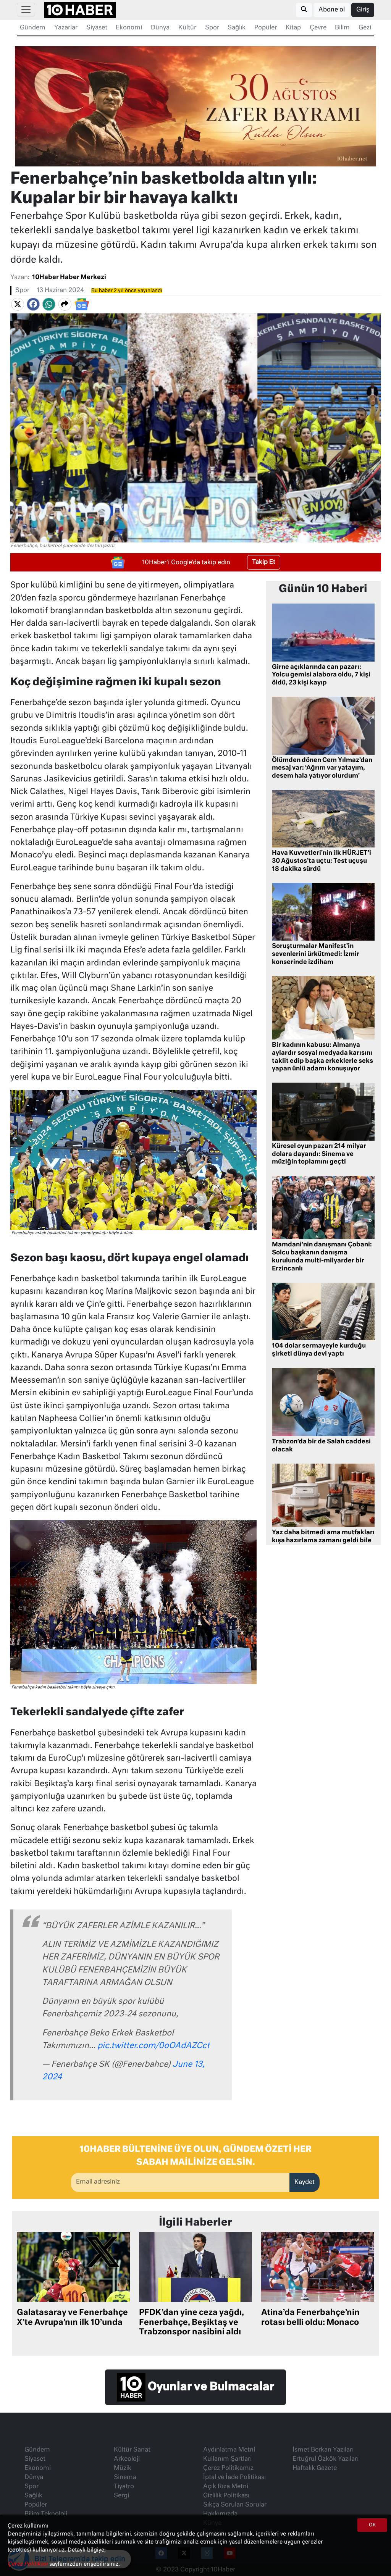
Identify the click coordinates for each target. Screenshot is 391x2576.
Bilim (342, 28)
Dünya (160, 28)
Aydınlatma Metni (229, 2450)
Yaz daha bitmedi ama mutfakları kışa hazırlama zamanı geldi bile (323, 1537)
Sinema (125, 2478)
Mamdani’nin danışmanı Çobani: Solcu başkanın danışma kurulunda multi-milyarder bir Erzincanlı (322, 1257)
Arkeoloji (127, 2459)
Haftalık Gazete (315, 2468)
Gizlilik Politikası (226, 2496)
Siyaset (97, 28)
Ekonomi (129, 28)
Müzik (123, 2468)
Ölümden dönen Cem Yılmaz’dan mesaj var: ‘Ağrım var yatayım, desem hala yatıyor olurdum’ (322, 768)
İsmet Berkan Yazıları (323, 2450)
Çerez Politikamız (228, 2468)
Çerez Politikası (28, 2564)
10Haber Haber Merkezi (69, 278)
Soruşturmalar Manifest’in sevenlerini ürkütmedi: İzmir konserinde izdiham (316, 954)
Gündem (33, 28)
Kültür (187, 28)
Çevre (318, 28)
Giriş (363, 10)
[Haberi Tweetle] (18, 304)
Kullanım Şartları (227, 2459)
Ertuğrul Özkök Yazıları (326, 2459)
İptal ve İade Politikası (234, 2478)
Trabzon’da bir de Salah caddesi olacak (321, 1446)
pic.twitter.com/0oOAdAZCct (153, 2046)
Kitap (293, 28)
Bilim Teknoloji (46, 2514)
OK (372, 2525)
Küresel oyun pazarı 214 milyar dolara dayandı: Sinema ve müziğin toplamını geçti (319, 1154)
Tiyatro (124, 2487)
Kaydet (305, 2182)
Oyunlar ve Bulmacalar (210, 2387)
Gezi (365, 28)
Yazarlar (66, 28)
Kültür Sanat (132, 2450)
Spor (212, 28)
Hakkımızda (220, 2514)
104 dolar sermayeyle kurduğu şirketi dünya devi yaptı (319, 1350)
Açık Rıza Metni (226, 2487)
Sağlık (237, 28)
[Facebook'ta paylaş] (33, 304)
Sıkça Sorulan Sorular (235, 2505)
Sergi (121, 2496)
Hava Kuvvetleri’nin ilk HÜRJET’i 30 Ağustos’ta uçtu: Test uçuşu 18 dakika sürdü (322, 861)
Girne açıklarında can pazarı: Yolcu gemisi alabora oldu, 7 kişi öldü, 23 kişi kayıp (321, 675)
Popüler (266, 28)
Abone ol (332, 10)
